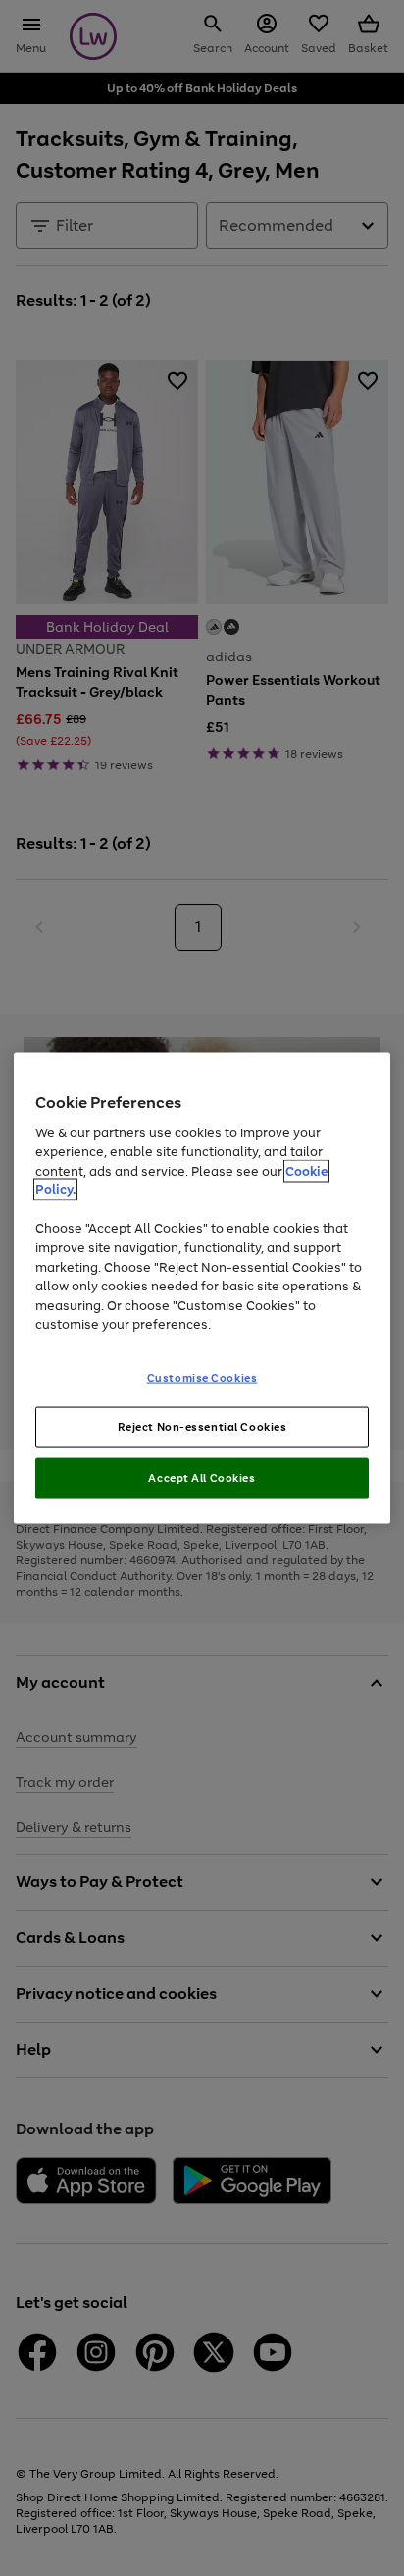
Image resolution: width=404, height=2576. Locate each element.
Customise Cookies (202, 1377)
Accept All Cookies (202, 1478)
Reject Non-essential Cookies (202, 1427)
